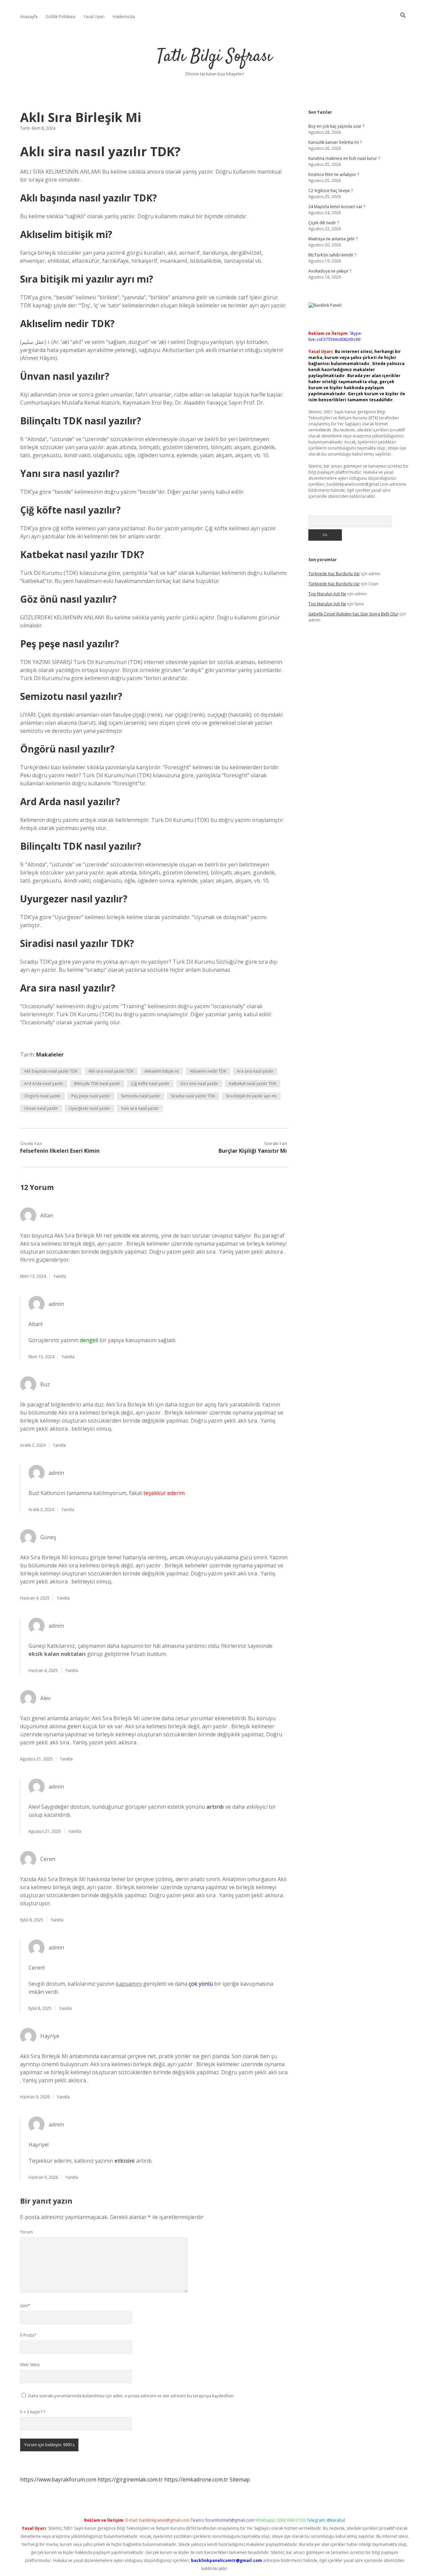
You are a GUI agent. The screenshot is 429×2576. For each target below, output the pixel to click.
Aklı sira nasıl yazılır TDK (111, 1071)
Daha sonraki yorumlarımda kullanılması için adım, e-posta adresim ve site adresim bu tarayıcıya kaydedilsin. (131, 2396)
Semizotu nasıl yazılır (141, 1096)
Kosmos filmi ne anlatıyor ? (334, 174)
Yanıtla (60, 1276)
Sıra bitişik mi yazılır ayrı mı (251, 1096)
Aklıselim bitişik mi (162, 1071)
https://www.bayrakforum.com (58, 2479)
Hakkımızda (124, 17)
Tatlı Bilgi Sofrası (214, 57)
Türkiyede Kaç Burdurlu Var (334, 574)
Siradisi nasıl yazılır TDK (193, 1096)
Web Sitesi (30, 2365)
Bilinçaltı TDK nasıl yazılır (97, 1084)
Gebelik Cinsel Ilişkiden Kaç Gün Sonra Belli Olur (353, 614)
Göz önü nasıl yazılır (199, 1084)
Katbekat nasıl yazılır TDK (253, 1084)
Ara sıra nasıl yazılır (255, 1071)
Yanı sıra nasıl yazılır (140, 1108)
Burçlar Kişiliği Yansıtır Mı (253, 1151)
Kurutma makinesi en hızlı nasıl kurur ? (344, 158)
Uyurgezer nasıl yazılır (89, 1108)
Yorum (26, 2232)
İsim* (25, 2306)
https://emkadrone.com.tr (196, 2479)
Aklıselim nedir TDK (208, 1071)
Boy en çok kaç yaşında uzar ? (336, 126)
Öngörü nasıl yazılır (42, 1096)
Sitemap (240, 2479)
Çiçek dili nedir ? (324, 223)
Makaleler (50, 1055)
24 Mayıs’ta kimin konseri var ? (337, 207)
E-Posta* (28, 2335)
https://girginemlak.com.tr (130, 2479)
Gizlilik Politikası (60, 17)
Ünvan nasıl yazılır (41, 1108)
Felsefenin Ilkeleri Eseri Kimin (60, 1151)
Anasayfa (29, 17)
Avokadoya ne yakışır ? (330, 271)
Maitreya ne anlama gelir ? (333, 239)
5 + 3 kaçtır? (33, 2412)
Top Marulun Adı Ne (327, 594)
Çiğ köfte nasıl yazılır (150, 1084)
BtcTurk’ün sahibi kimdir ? (332, 255)
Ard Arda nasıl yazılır (44, 1084)
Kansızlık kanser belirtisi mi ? (335, 142)
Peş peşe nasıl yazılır (91, 1096)
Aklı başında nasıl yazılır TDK (51, 1071)
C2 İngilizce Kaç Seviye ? (330, 191)
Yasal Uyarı (94, 17)
